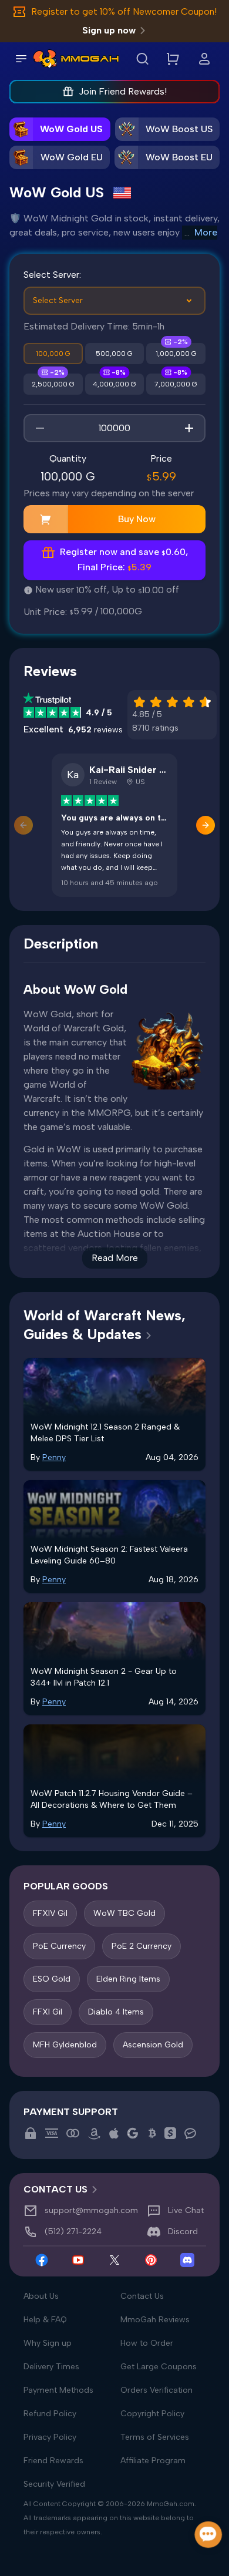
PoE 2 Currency (142, 1946)
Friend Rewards (53, 2461)
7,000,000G (176, 384)
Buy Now (137, 519)
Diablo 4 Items (116, 2012)
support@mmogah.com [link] (91, 2210)
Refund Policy (50, 2414)
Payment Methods (58, 2390)
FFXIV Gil (50, 1913)
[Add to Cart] (46, 519)
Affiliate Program (153, 2461)
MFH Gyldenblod (65, 2045)
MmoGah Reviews (155, 2320)
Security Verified (54, 2484)
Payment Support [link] (71, 2112)
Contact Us (142, 2296)
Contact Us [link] (55, 2189)
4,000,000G (114, 384)
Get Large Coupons (159, 2367)
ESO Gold (52, 1979)
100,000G (53, 354)
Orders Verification (156, 2390)
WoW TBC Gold (124, 1913)
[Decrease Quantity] (40, 428)
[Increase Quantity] (189, 428)
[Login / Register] (204, 59)
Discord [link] (183, 2232)
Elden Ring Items (128, 1979)
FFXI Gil (48, 2012)
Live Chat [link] (186, 2210)
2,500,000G (53, 384)
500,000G (114, 354)
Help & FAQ (45, 2320)
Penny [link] (54, 1457)
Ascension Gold (153, 2045)
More (206, 232)
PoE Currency (59, 1946)
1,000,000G (176, 354)
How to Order (147, 2343)
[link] (45, 59)
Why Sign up (48, 2343)
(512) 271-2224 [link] (73, 2232)
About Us (41, 2296)
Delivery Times (51, 2367)
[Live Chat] (209, 2535)
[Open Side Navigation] (21, 59)
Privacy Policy (50, 2437)
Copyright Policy (152, 2414)
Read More (115, 1258)
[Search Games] (142, 59)
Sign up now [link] (109, 30)
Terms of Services (155, 2437)
